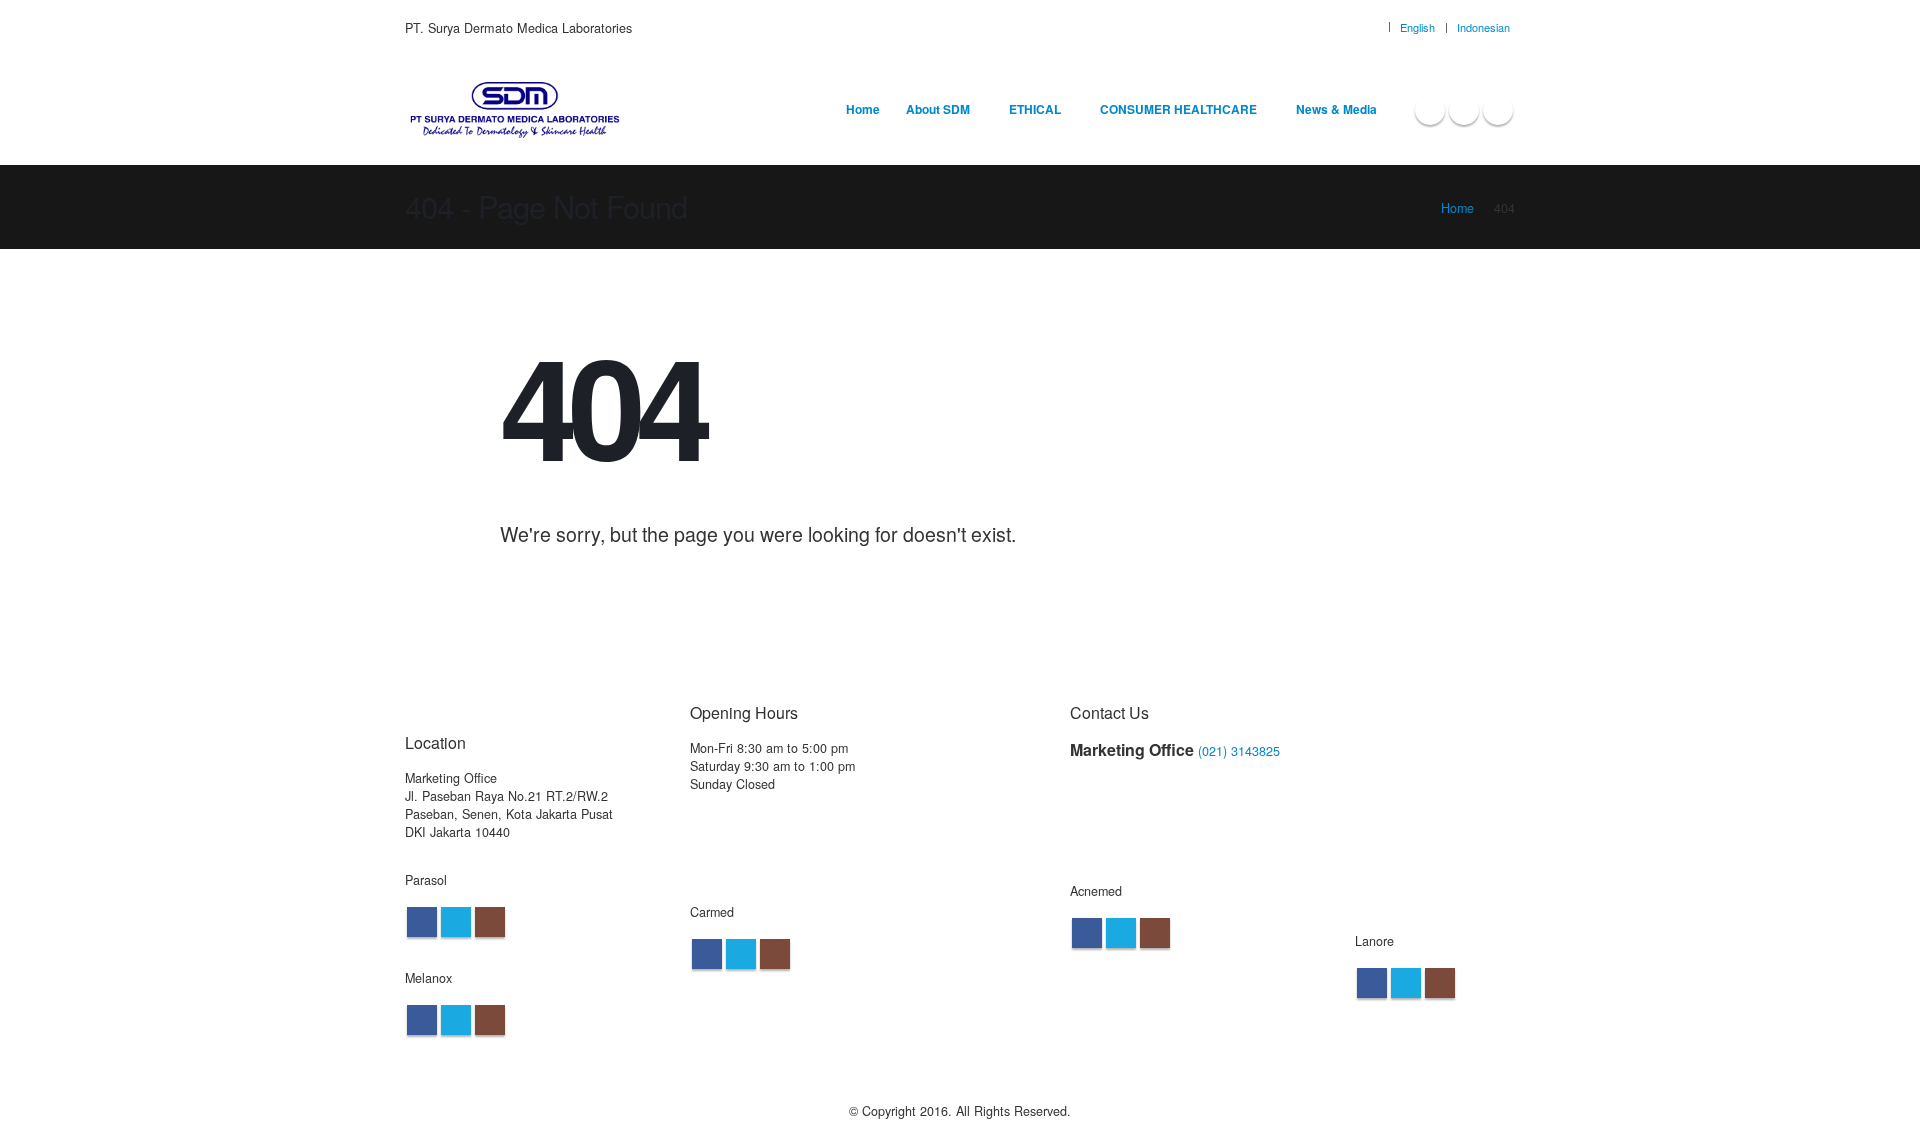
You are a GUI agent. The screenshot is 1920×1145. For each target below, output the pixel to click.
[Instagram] (1498, 110)
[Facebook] (1430, 110)
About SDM (938, 109)
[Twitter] (1464, 110)
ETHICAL (1035, 109)
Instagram (490, 922)
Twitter (456, 922)
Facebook (422, 922)
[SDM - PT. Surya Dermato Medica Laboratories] (515, 110)
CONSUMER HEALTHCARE (1178, 109)
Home (863, 109)
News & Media (1336, 109)
